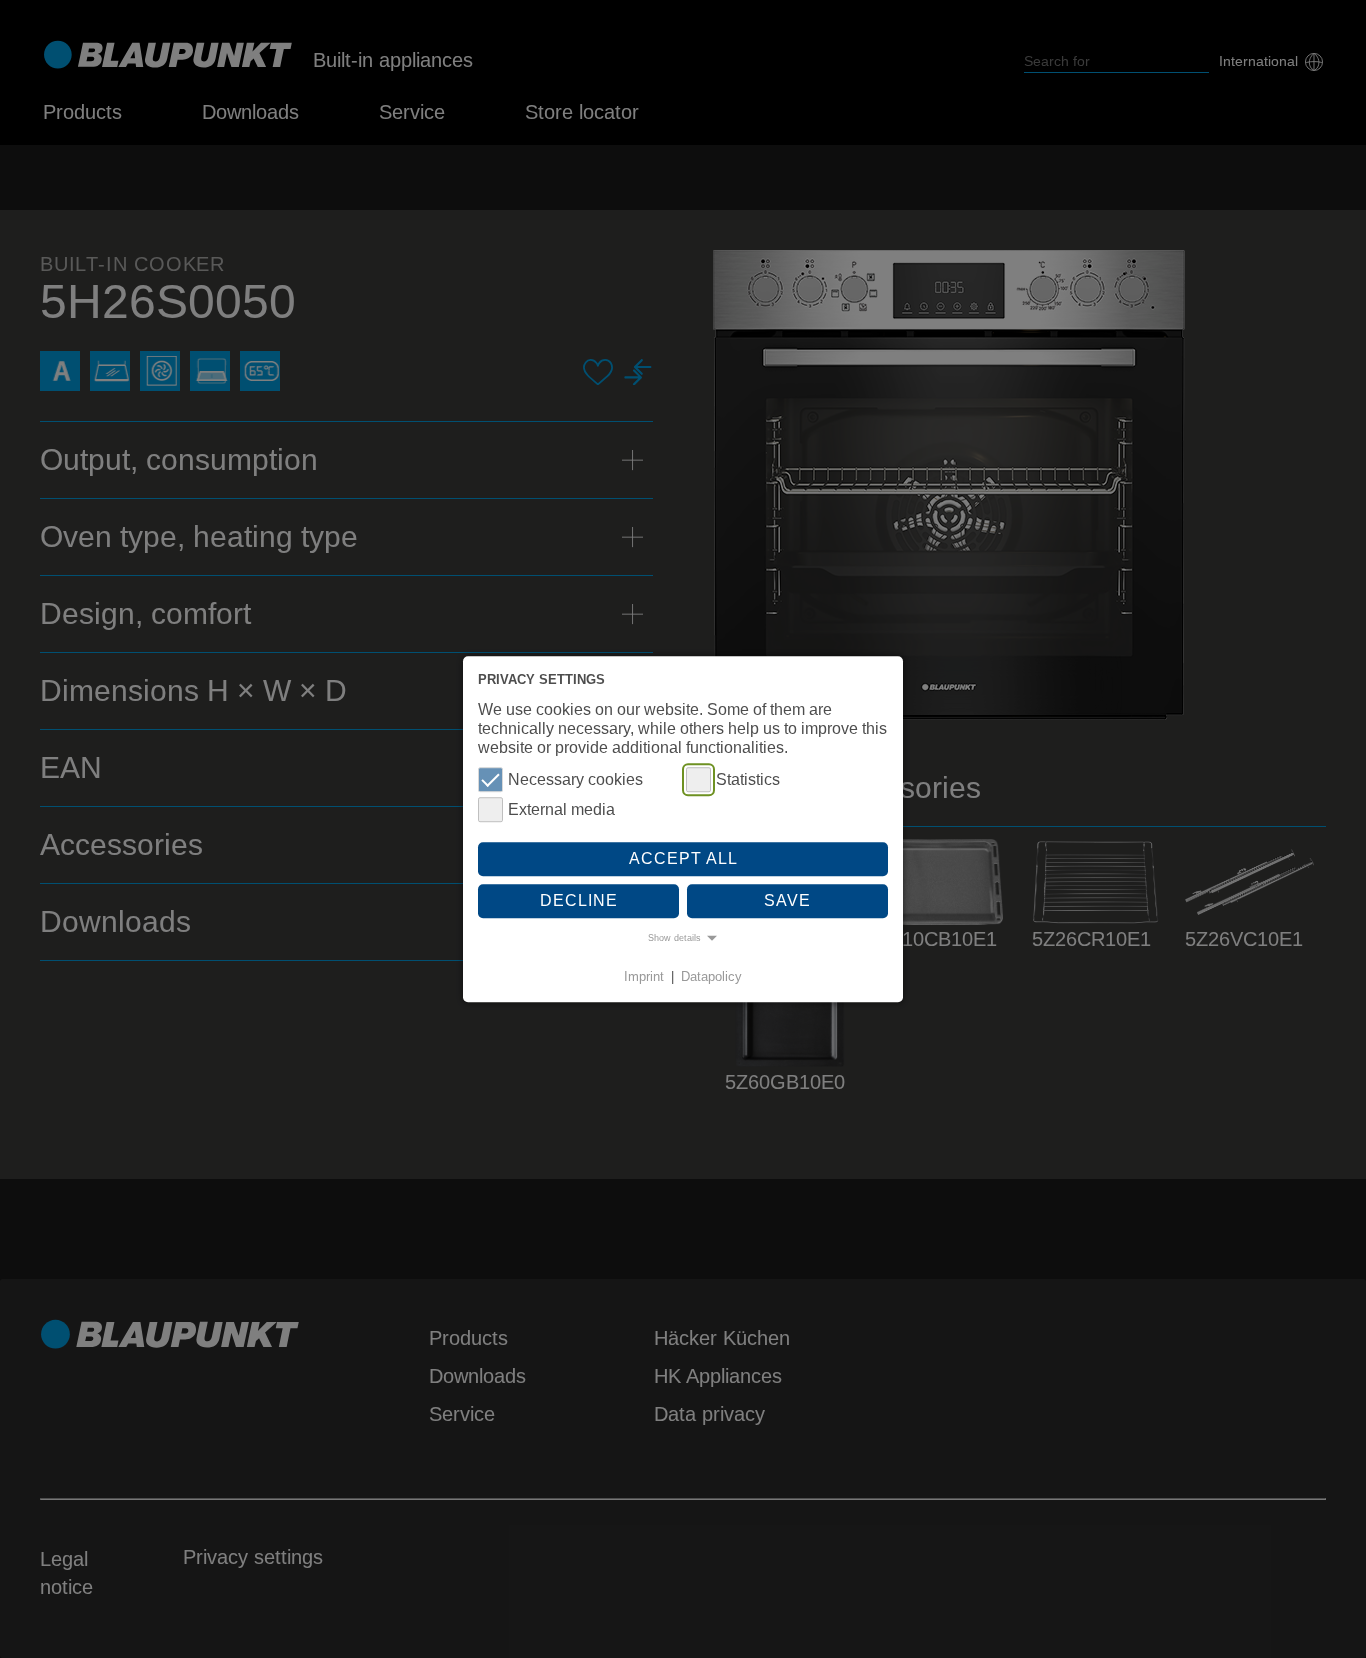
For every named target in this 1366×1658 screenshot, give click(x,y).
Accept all (683, 859)
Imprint (644, 977)
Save (787, 900)
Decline (579, 900)
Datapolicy (711, 977)
